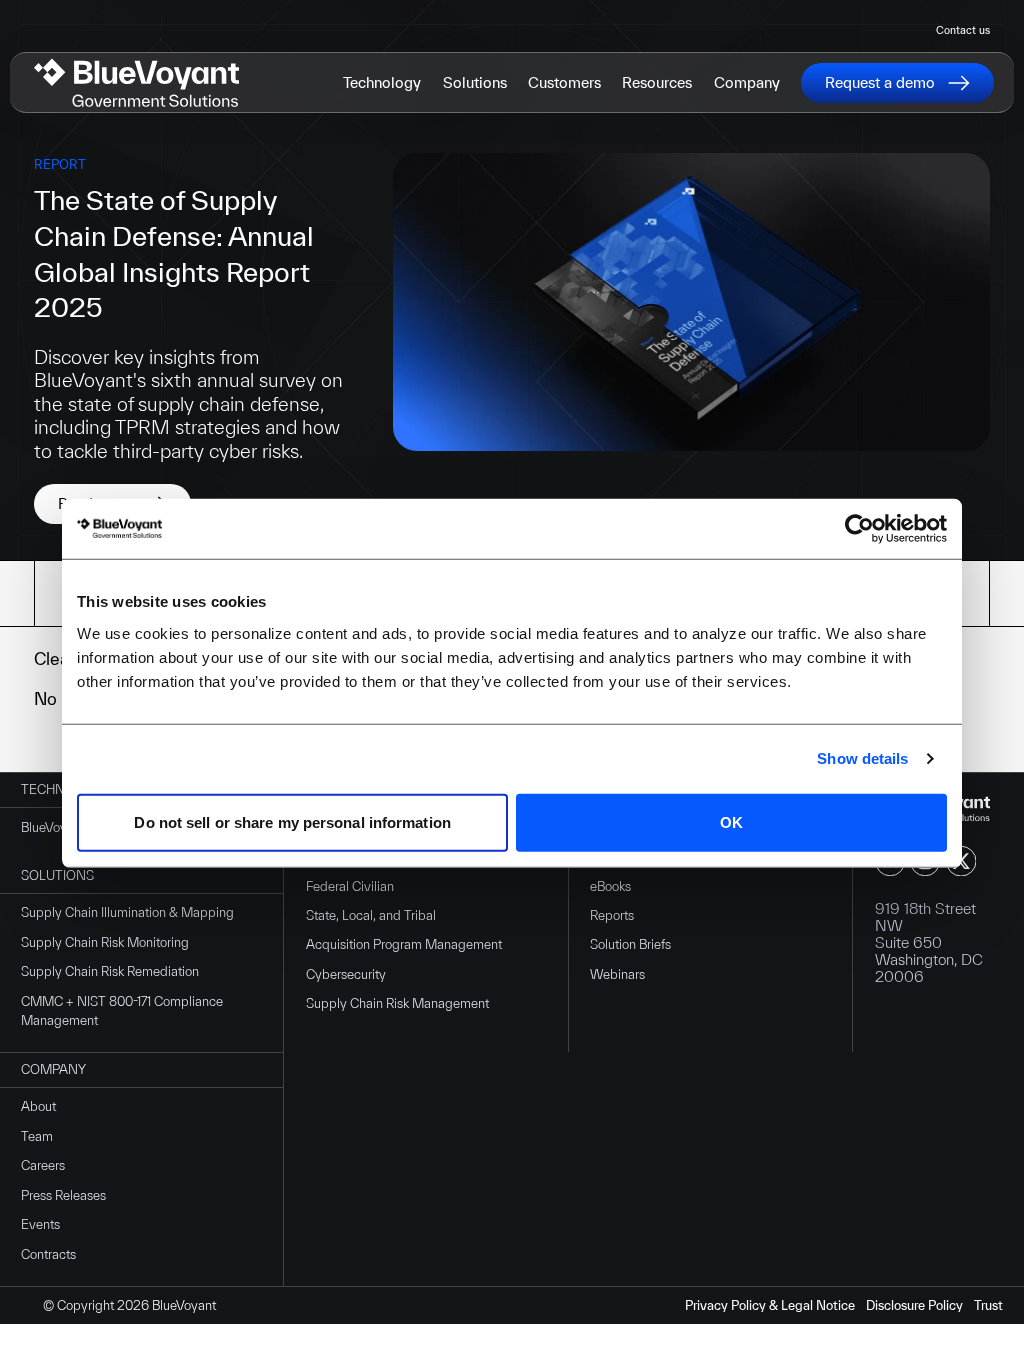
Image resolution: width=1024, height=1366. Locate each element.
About (38, 1106)
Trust (988, 1305)
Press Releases (63, 1195)
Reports (612, 915)
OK (731, 821)
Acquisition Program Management (404, 944)
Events (40, 1224)
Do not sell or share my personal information (292, 821)
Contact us (963, 30)
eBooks (610, 886)
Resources (657, 82)
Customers (564, 82)
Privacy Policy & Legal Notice (770, 1305)
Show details (862, 758)
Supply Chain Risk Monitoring (105, 942)
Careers (43, 1165)
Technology (382, 82)
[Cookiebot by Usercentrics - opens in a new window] (859, 529)
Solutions (475, 82)
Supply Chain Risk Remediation (110, 971)
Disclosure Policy (914, 1305)
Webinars (617, 974)
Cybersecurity (346, 974)
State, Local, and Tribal (371, 915)
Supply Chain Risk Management (397, 1003)
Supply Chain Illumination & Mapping (127, 912)
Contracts (48, 1254)
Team (37, 1136)
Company (747, 82)
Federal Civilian (350, 886)
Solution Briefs (630, 944)
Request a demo (880, 82)
